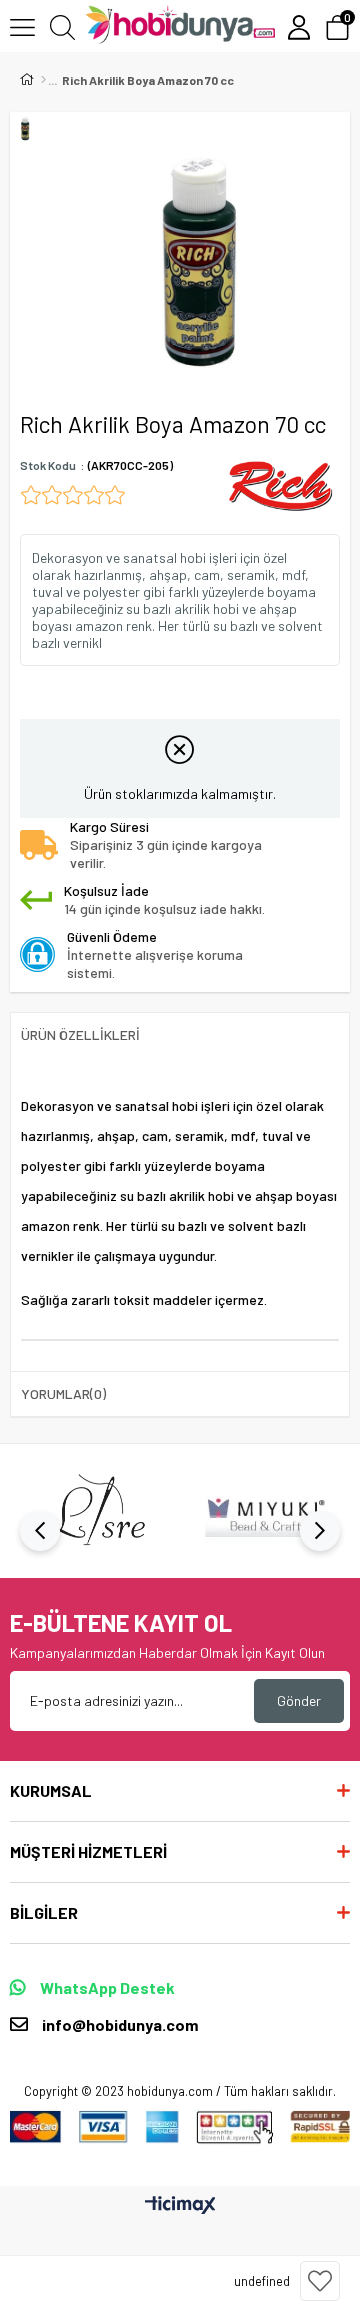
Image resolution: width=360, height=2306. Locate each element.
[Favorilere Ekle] (320, 2281)
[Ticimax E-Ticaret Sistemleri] (180, 2206)
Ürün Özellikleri (80, 1034)
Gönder (299, 1700)
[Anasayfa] (43, 80)
